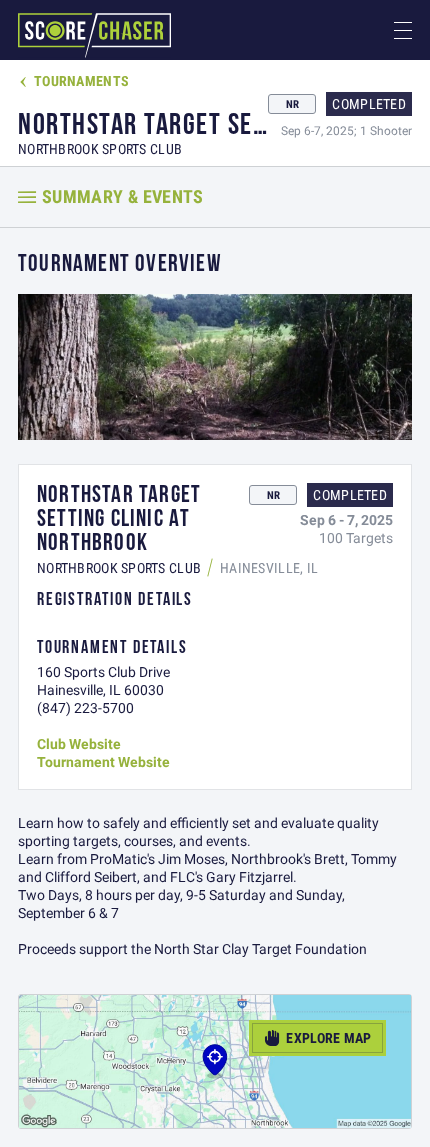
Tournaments (73, 81)
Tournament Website (103, 762)
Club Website (79, 744)
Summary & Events (123, 196)
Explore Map (317, 1038)
